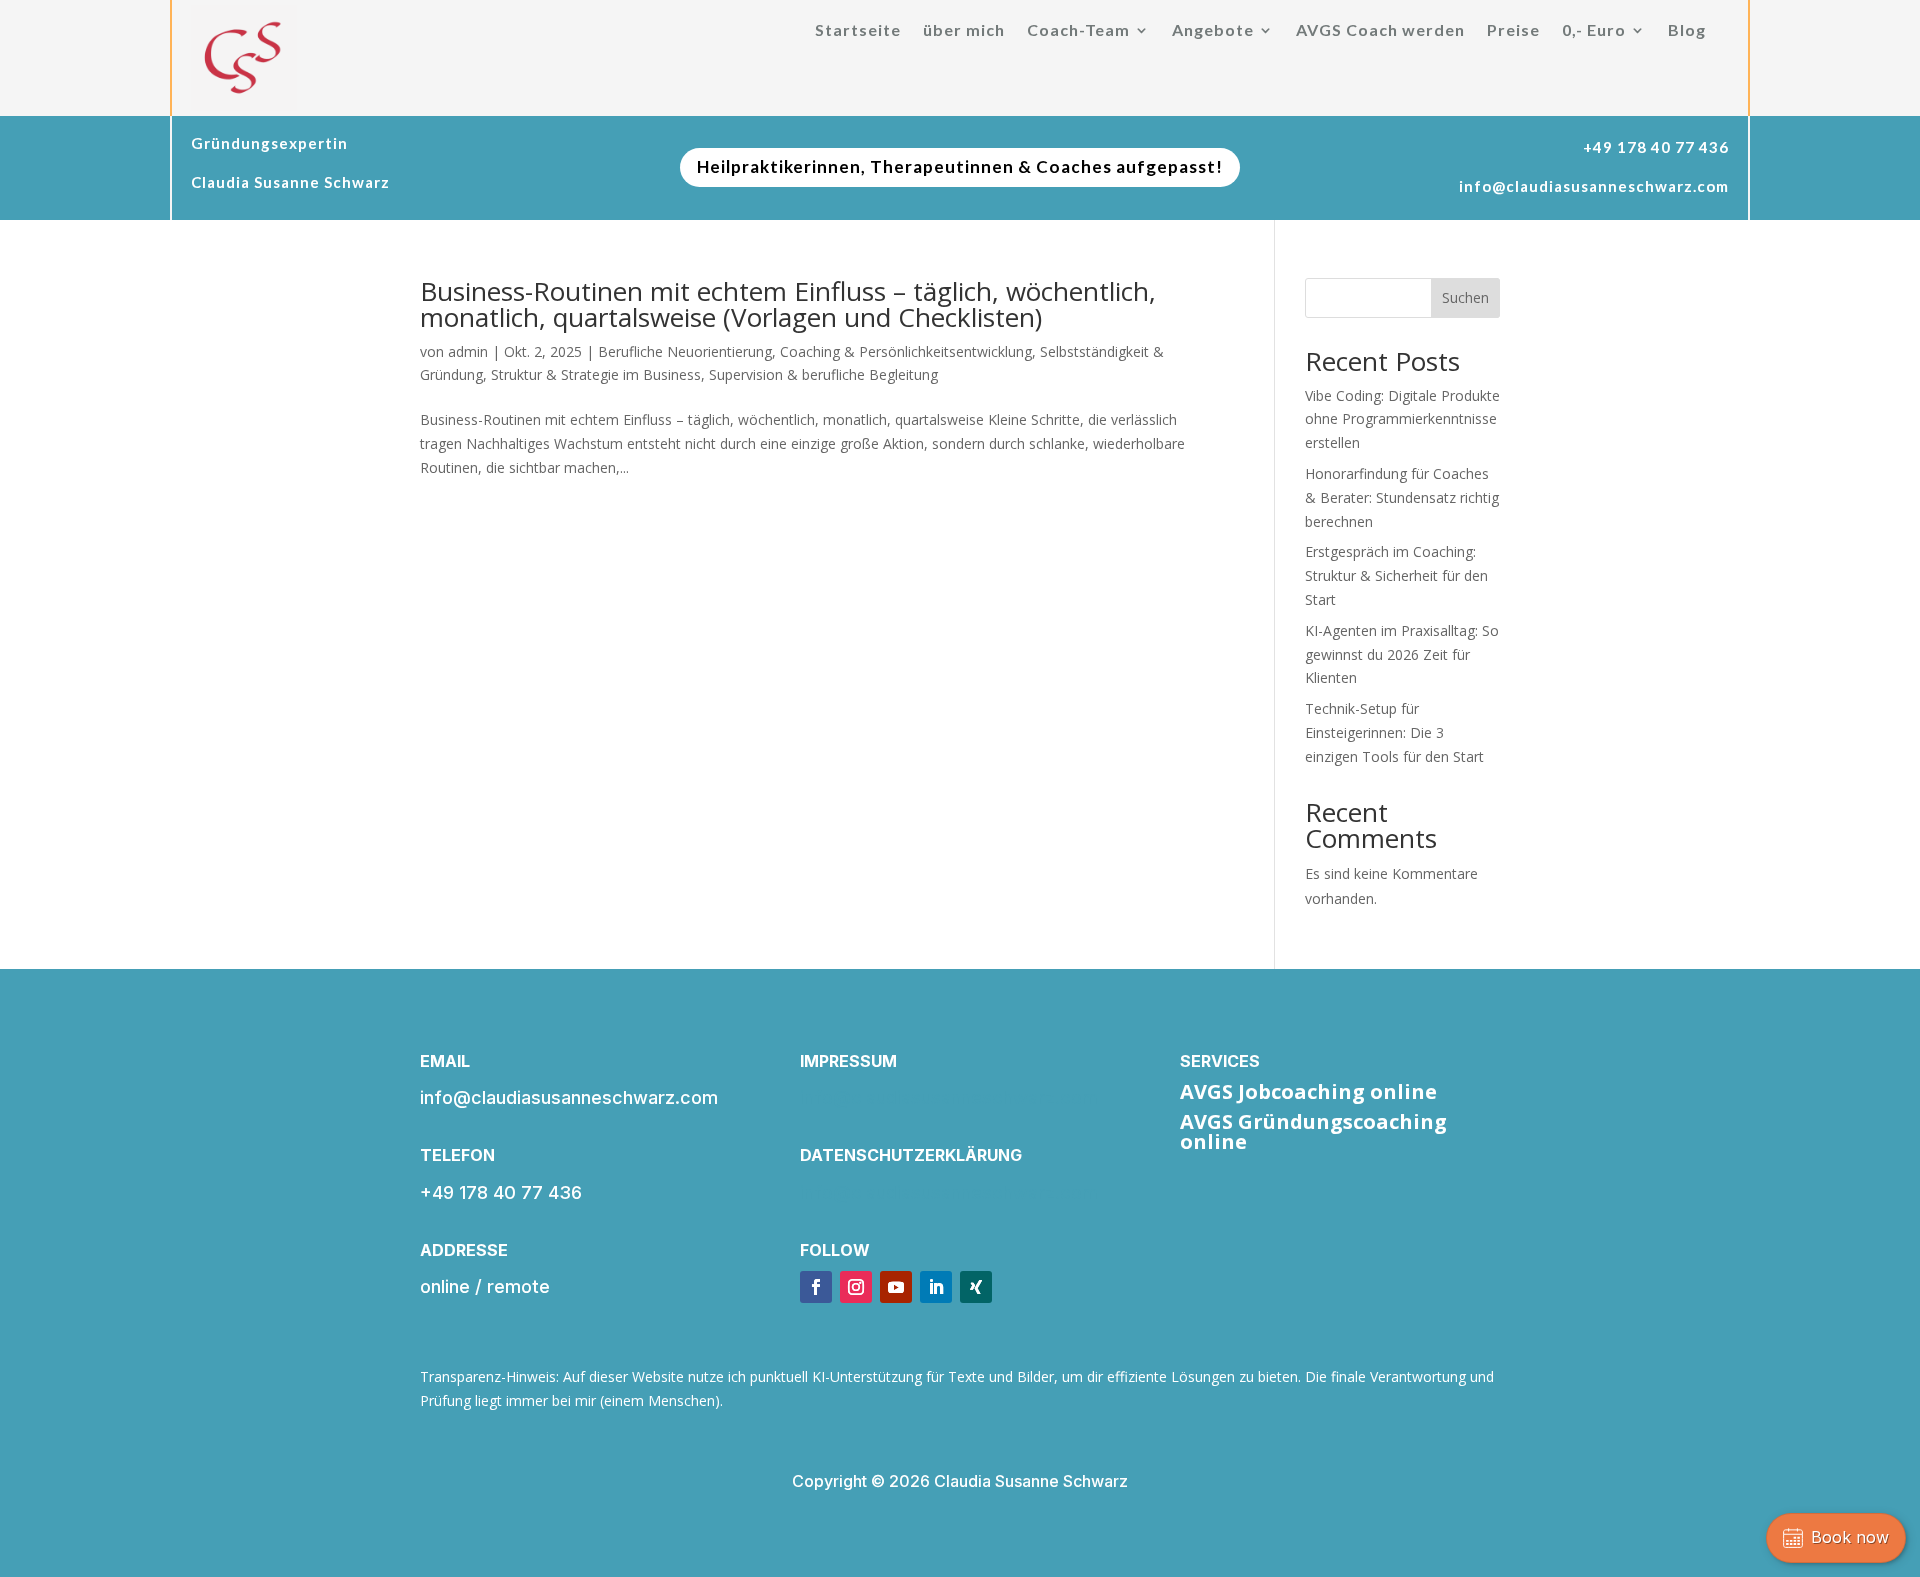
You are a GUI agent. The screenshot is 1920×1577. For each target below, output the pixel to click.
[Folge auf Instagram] (856, 1287)
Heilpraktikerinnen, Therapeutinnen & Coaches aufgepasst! (960, 166)
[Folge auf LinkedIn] (936, 1287)
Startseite (858, 31)
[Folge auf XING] (976, 1287)
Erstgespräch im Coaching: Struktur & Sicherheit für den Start (1396, 575)
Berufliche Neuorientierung (685, 351)
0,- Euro (1594, 31)
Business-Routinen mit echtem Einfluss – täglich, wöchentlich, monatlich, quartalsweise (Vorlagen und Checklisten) (788, 304)
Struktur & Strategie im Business (596, 374)
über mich (964, 31)
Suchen (1465, 297)
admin (468, 351)
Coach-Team (1078, 31)
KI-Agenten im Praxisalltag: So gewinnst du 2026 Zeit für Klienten (1402, 654)
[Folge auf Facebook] (816, 1287)
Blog (1687, 31)
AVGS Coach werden (1380, 31)
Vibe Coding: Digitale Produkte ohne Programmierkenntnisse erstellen (1402, 419)
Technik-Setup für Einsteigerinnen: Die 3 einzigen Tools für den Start (1394, 732)
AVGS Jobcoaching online (1308, 1091)
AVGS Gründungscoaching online (1313, 1131)
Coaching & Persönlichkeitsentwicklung (906, 351)
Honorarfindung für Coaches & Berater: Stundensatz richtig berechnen (1402, 497)
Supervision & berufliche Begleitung (823, 374)
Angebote (1213, 31)
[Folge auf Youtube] (896, 1287)
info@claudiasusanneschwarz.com (949, 1097)
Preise (1513, 31)
